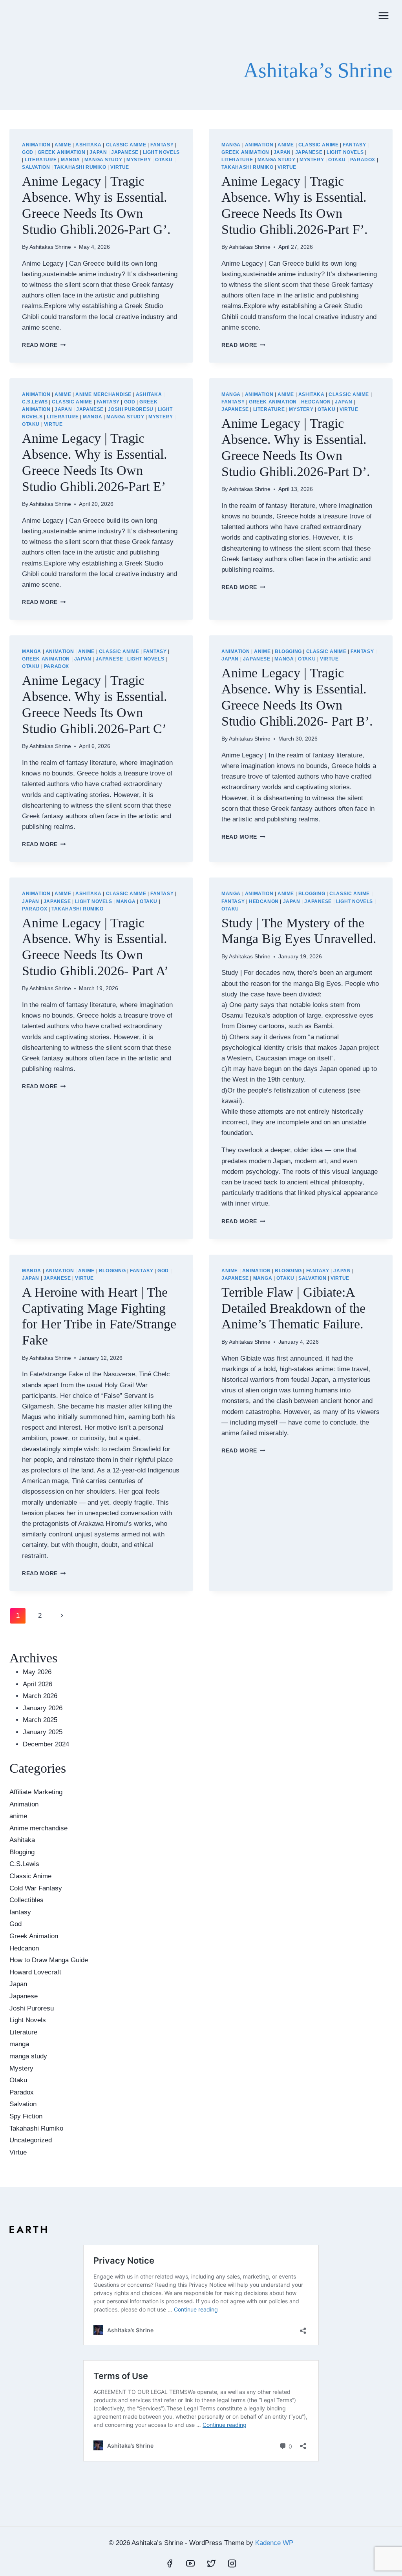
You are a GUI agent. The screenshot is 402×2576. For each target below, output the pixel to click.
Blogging (288, 651)
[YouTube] (190, 2563)
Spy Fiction (26, 2116)
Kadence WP (274, 2543)
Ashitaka (89, 145)
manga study (103, 160)
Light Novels (161, 152)
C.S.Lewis (35, 402)
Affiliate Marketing (36, 1792)
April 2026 (37, 1684)
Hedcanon (316, 402)
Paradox (363, 160)
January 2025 (43, 1732)
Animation (36, 145)
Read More (44, 345)
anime (63, 145)
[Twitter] (211, 2563)
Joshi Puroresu (131, 409)
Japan (98, 152)
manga (70, 160)
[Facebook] (170, 2563)
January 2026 (43, 1708)
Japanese (125, 152)
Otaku (164, 160)
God (28, 152)
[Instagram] (232, 2563)
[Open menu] (383, 16)
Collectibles (26, 1900)
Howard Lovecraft (35, 1972)
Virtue (120, 167)
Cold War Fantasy (36, 1888)
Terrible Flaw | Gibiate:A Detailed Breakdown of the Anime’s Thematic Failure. (293, 1308)
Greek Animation (62, 152)
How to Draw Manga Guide (49, 1960)
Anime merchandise (103, 394)
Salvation (36, 167)
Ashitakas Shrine (50, 247)
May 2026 (37, 1672)
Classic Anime (126, 145)
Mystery (139, 160)
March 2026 (40, 1696)
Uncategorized (31, 2140)
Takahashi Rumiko (80, 167)
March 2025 (40, 1720)
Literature (41, 160)
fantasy (162, 145)
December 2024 (46, 1744)
